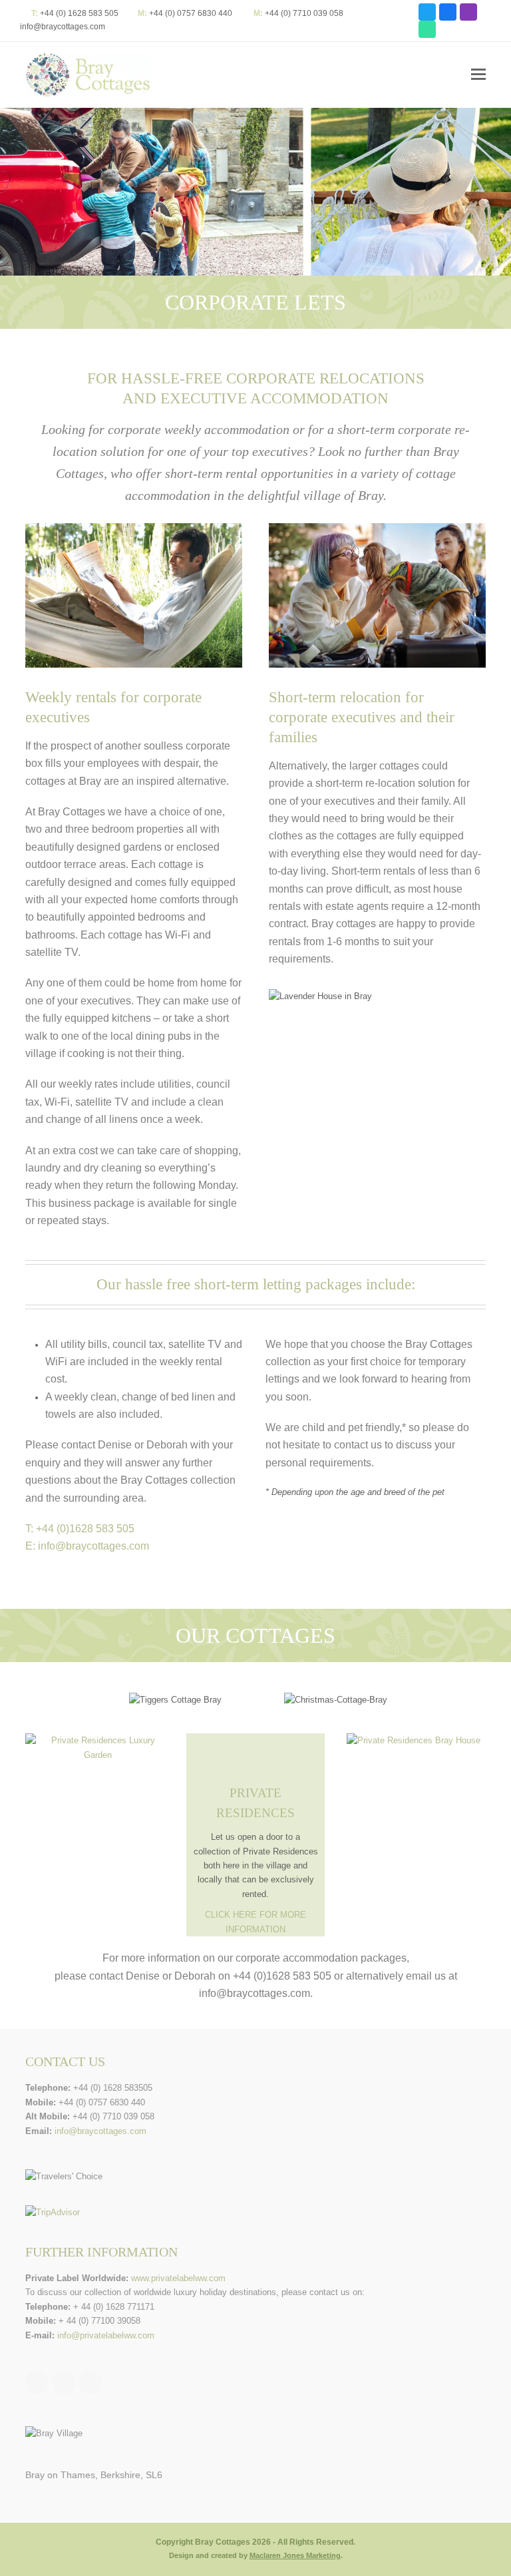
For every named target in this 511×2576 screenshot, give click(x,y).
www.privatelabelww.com (178, 2278)
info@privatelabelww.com (106, 2335)
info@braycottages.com (63, 27)
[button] (478, 75)
